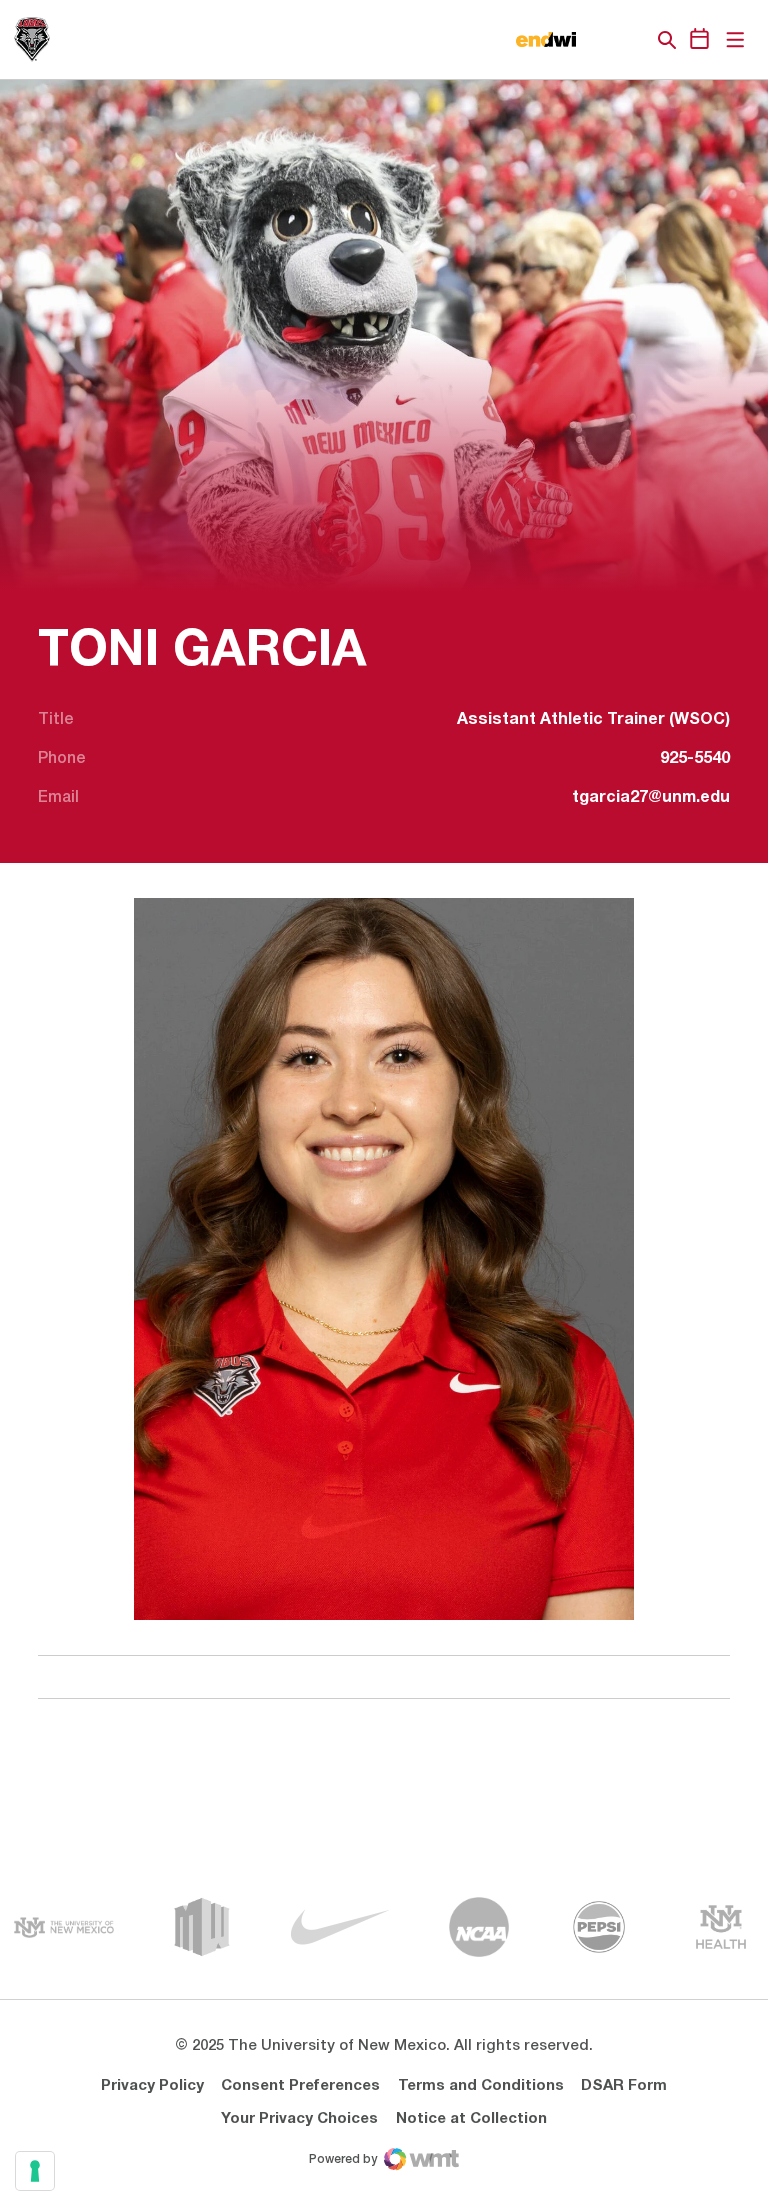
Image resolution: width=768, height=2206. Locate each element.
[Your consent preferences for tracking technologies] (35, 2171)
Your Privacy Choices (299, 2119)
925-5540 (695, 759)
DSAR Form (624, 2086)
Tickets (598, 40)
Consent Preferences (300, 2086)
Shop (633, 40)
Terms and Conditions (481, 2086)
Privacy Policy (152, 2086)
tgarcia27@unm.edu (651, 798)
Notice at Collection (471, 2119)
